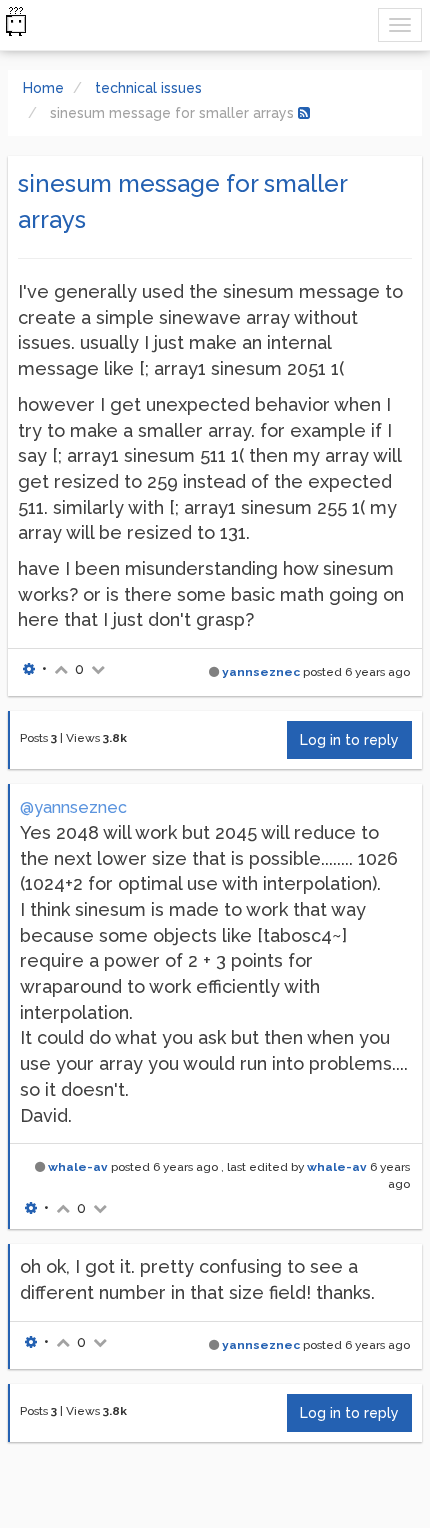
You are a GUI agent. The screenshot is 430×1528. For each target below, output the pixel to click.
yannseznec (261, 672)
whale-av (78, 1167)
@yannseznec (73, 807)
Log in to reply (349, 740)
